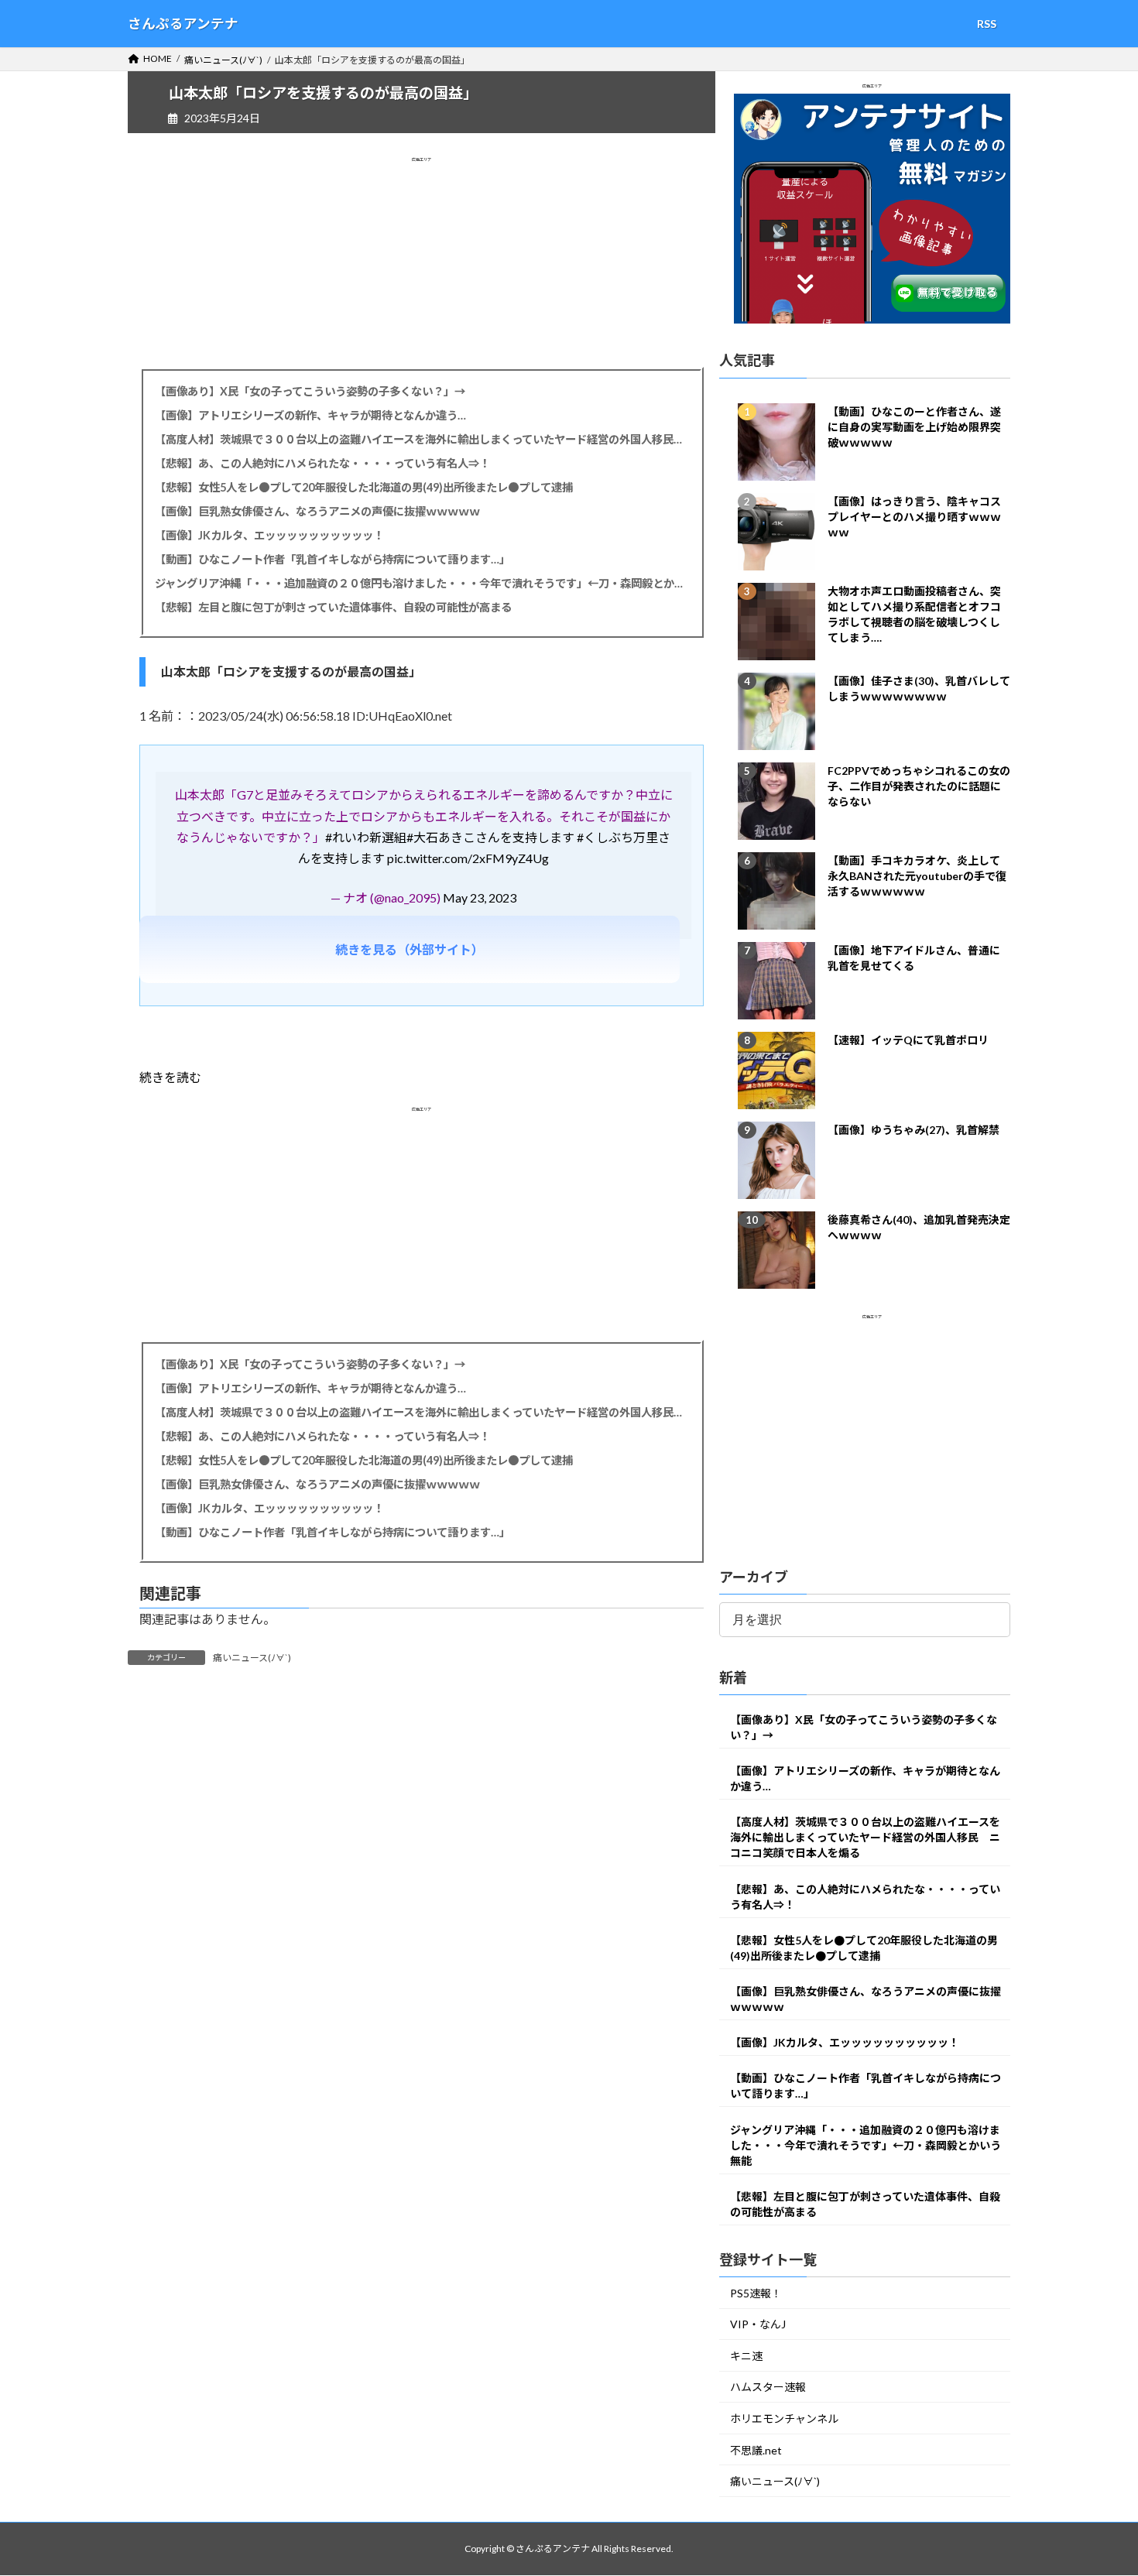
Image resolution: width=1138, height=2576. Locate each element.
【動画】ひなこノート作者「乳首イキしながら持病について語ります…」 (332, 559)
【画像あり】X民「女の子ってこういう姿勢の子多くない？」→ (310, 391)
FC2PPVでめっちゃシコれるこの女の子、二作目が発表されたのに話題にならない (919, 786)
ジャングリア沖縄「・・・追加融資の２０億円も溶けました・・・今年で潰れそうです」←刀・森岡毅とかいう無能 (422, 583)
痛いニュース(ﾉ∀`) (252, 1658)
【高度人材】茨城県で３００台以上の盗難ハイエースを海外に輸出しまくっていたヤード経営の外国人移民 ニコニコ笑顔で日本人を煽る (422, 439)
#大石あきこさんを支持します (490, 837)
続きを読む (170, 1077)
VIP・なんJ (758, 2325)
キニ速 (746, 2356)
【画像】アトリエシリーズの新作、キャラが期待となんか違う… (310, 415)
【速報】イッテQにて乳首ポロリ (908, 1040)
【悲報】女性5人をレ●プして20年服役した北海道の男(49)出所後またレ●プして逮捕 (364, 487)
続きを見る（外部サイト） (410, 949)
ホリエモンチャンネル (784, 2419)
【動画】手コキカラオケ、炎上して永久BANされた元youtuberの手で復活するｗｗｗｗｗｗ (917, 876)
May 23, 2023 (480, 897)
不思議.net (756, 2450)
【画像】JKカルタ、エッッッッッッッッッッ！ (269, 535)
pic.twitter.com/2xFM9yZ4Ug (468, 858)
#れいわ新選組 (366, 837)
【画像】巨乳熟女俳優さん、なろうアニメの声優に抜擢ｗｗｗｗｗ (317, 511)
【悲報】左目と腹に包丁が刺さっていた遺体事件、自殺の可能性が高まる (333, 607)
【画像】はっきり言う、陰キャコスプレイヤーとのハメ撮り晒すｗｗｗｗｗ (914, 517)
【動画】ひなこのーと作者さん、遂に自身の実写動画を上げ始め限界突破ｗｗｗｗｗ (914, 427)
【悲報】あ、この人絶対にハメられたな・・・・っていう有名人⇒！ (322, 463)
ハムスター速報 (768, 2388)
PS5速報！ (756, 2293)
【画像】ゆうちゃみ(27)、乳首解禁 (913, 1130)
